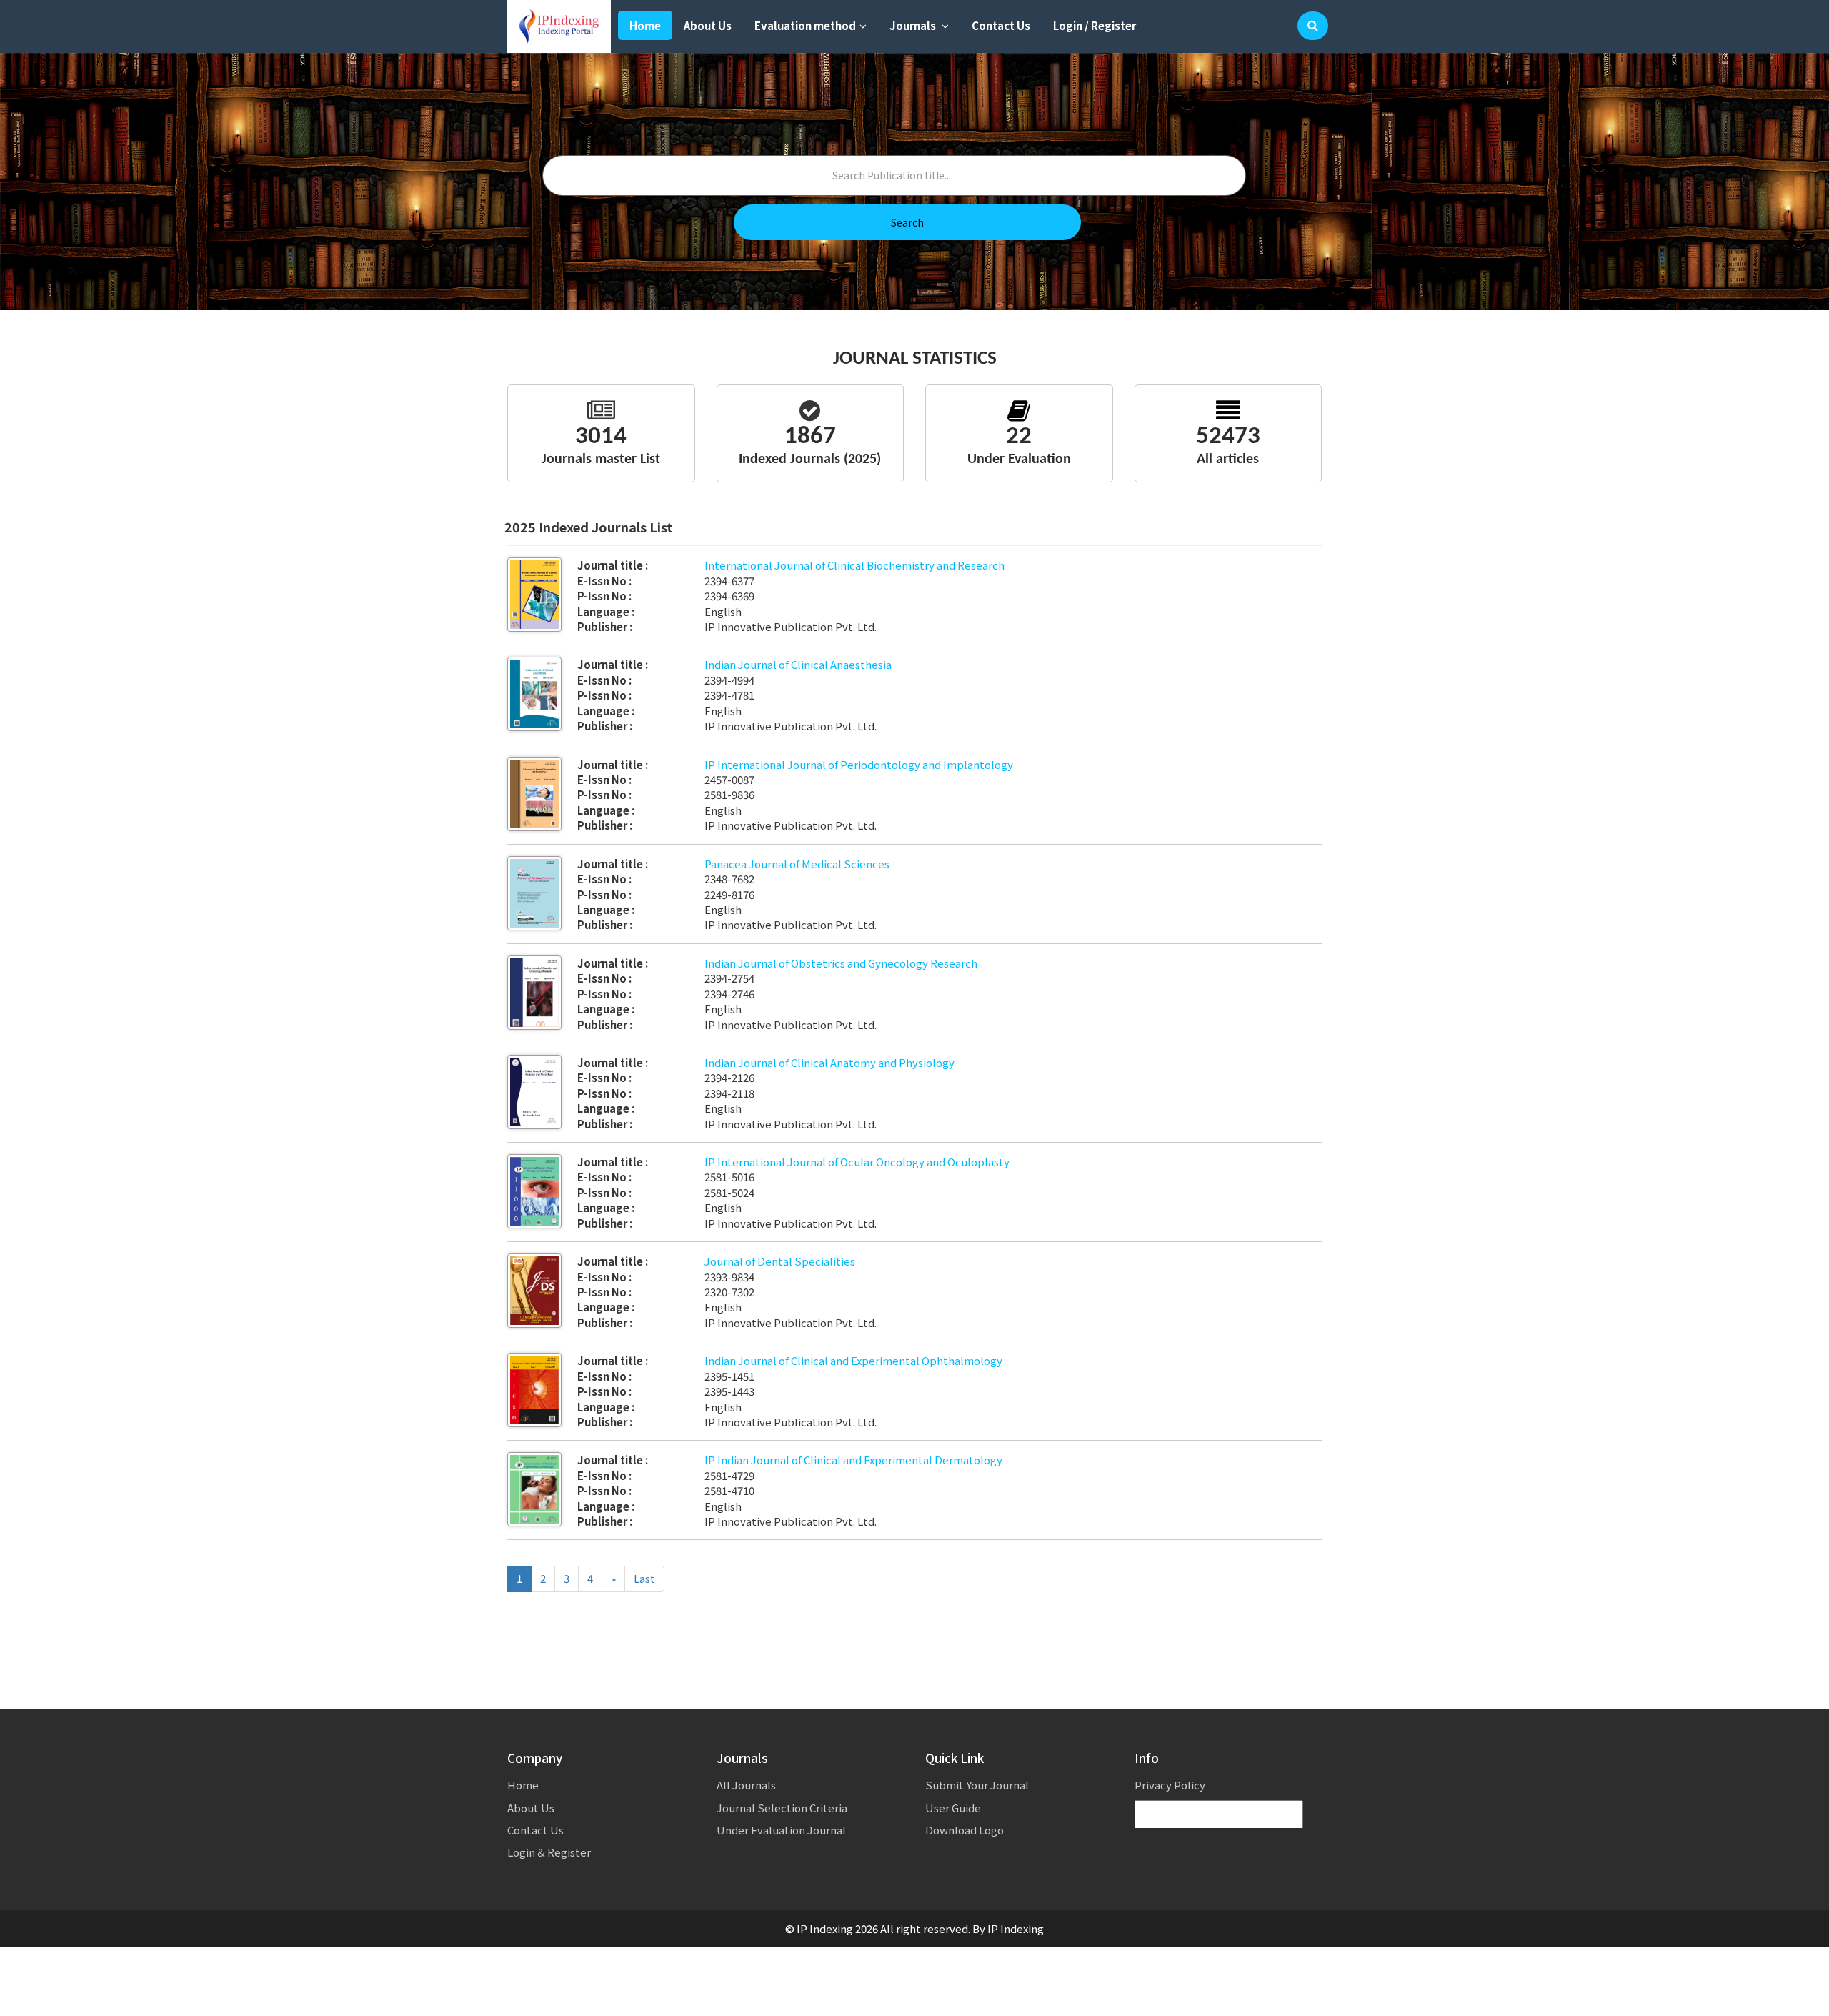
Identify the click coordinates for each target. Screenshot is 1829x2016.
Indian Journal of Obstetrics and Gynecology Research (841, 963)
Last (644, 1578)
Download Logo (965, 1830)
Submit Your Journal (977, 1785)
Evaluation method (805, 25)
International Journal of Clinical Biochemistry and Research (854, 565)
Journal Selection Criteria (782, 1808)
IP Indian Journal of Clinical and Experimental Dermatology (853, 1460)
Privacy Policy (1170, 1785)
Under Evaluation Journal (781, 1830)
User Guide (953, 1808)
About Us (708, 25)
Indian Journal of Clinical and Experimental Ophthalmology (853, 1360)
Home (645, 25)
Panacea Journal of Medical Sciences (797, 864)
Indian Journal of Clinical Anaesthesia (798, 664)
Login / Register (1095, 25)
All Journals (746, 1785)
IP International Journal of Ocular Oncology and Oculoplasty (857, 1162)
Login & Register (549, 1852)
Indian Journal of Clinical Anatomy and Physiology (829, 1062)
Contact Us (1001, 25)
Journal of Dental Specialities (780, 1261)
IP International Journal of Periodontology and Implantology (859, 764)
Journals (914, 25)
